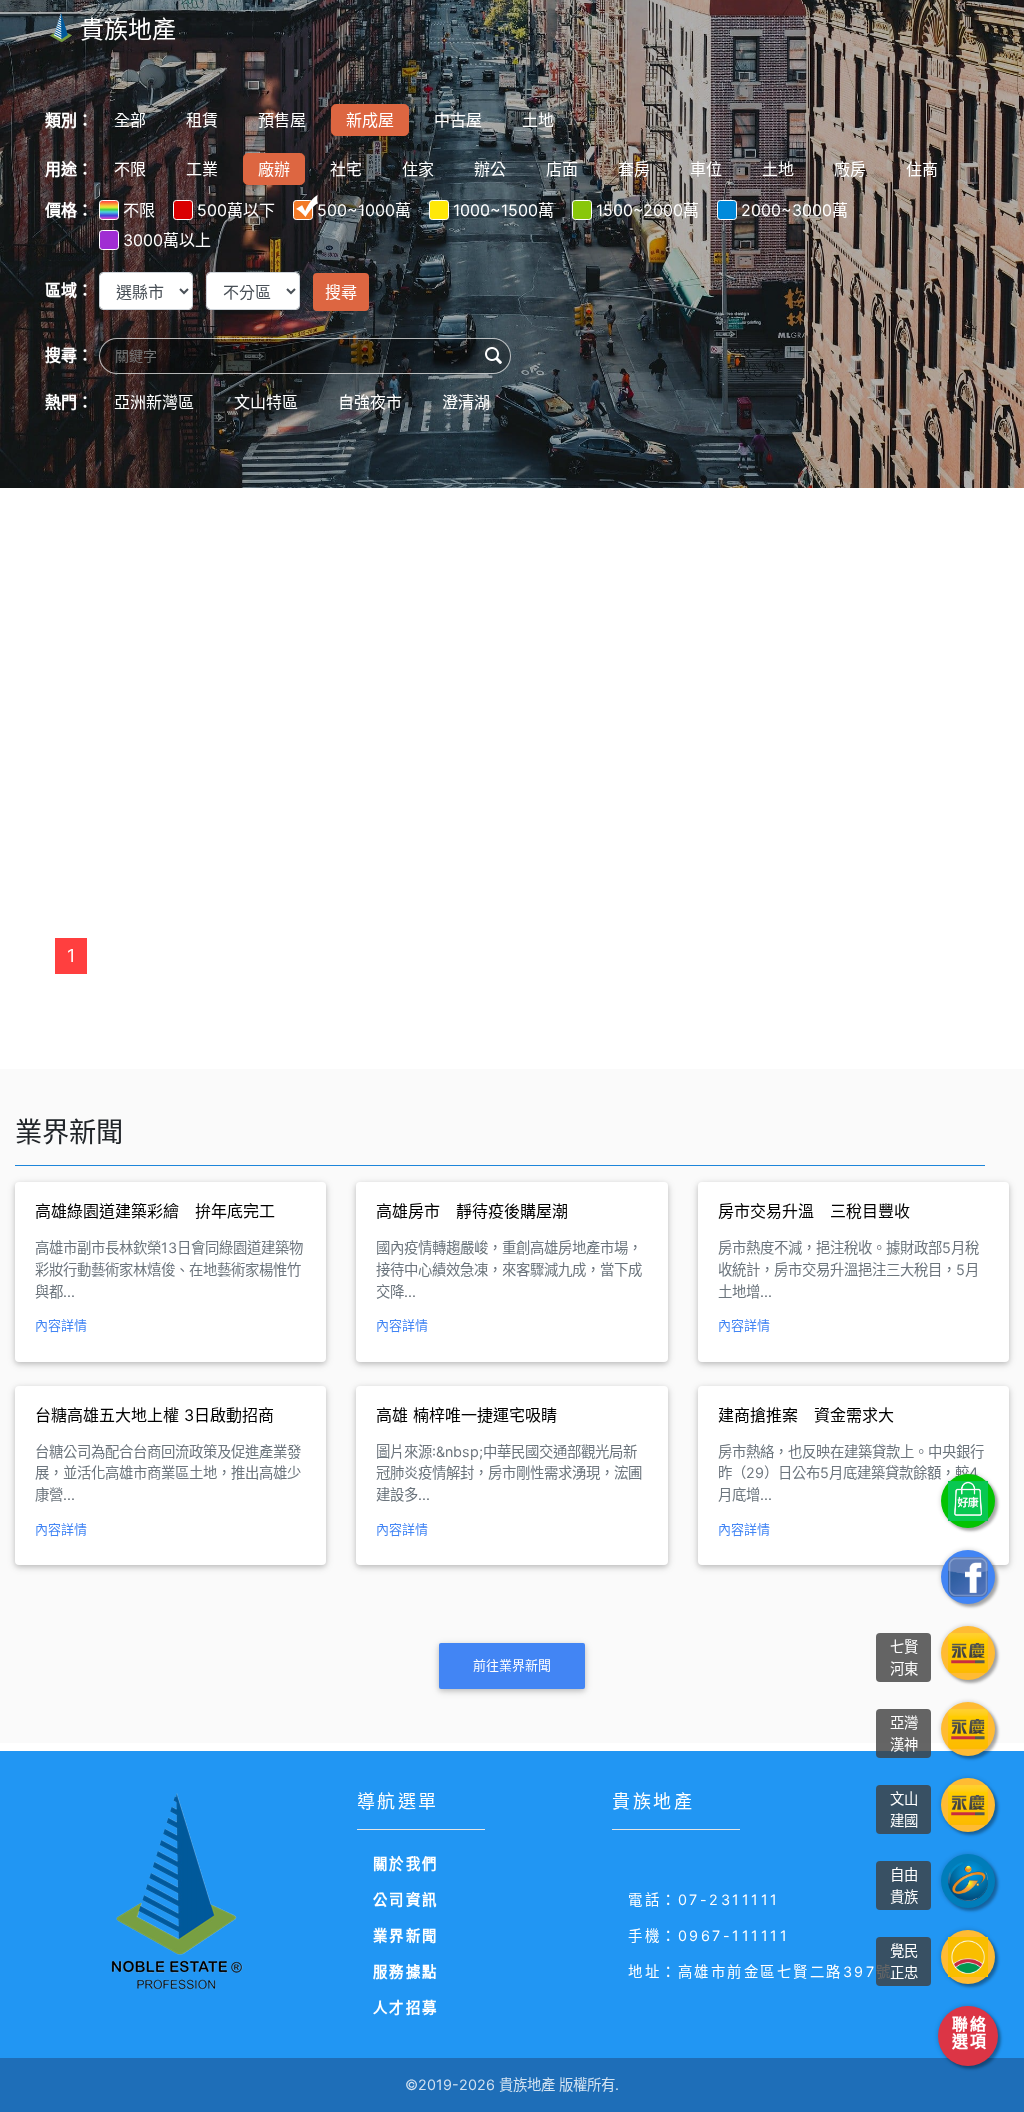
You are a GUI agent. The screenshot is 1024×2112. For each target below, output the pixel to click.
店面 (562, 169)
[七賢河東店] (968, 1653)
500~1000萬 (364, 210)
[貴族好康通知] (968, 1501)
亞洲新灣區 (154, 402)
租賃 (202, 120)
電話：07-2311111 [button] (704, 1899)
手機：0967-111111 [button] (708, 1935)
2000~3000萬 (794, 210)
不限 (130, 169)
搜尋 (341, 292)
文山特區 (266, 402)
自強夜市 (370, 402)
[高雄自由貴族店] (968, 1881)
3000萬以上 (167, 240)
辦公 (490, 169)
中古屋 (458, 120)
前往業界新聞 (512, 1665)
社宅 (346, 169)
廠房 (850, 169)
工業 (202, 169)
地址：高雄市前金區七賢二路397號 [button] (760, 1971)
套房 (634, 169)
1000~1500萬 (503, 210)
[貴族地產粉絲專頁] (968, 1577)
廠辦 (274, 169)
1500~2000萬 (647, 210)
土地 (538, 120)
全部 (130, 120)
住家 (418, 169)
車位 (706, 169)
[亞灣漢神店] (968, 1729)
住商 (922, 169)
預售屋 (282, 120)
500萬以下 (236, 210)
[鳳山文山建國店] (968, 1805)
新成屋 (370, 120)
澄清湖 (466, 402)
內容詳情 (61, 1325)
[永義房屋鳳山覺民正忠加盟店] (968, 1957)
